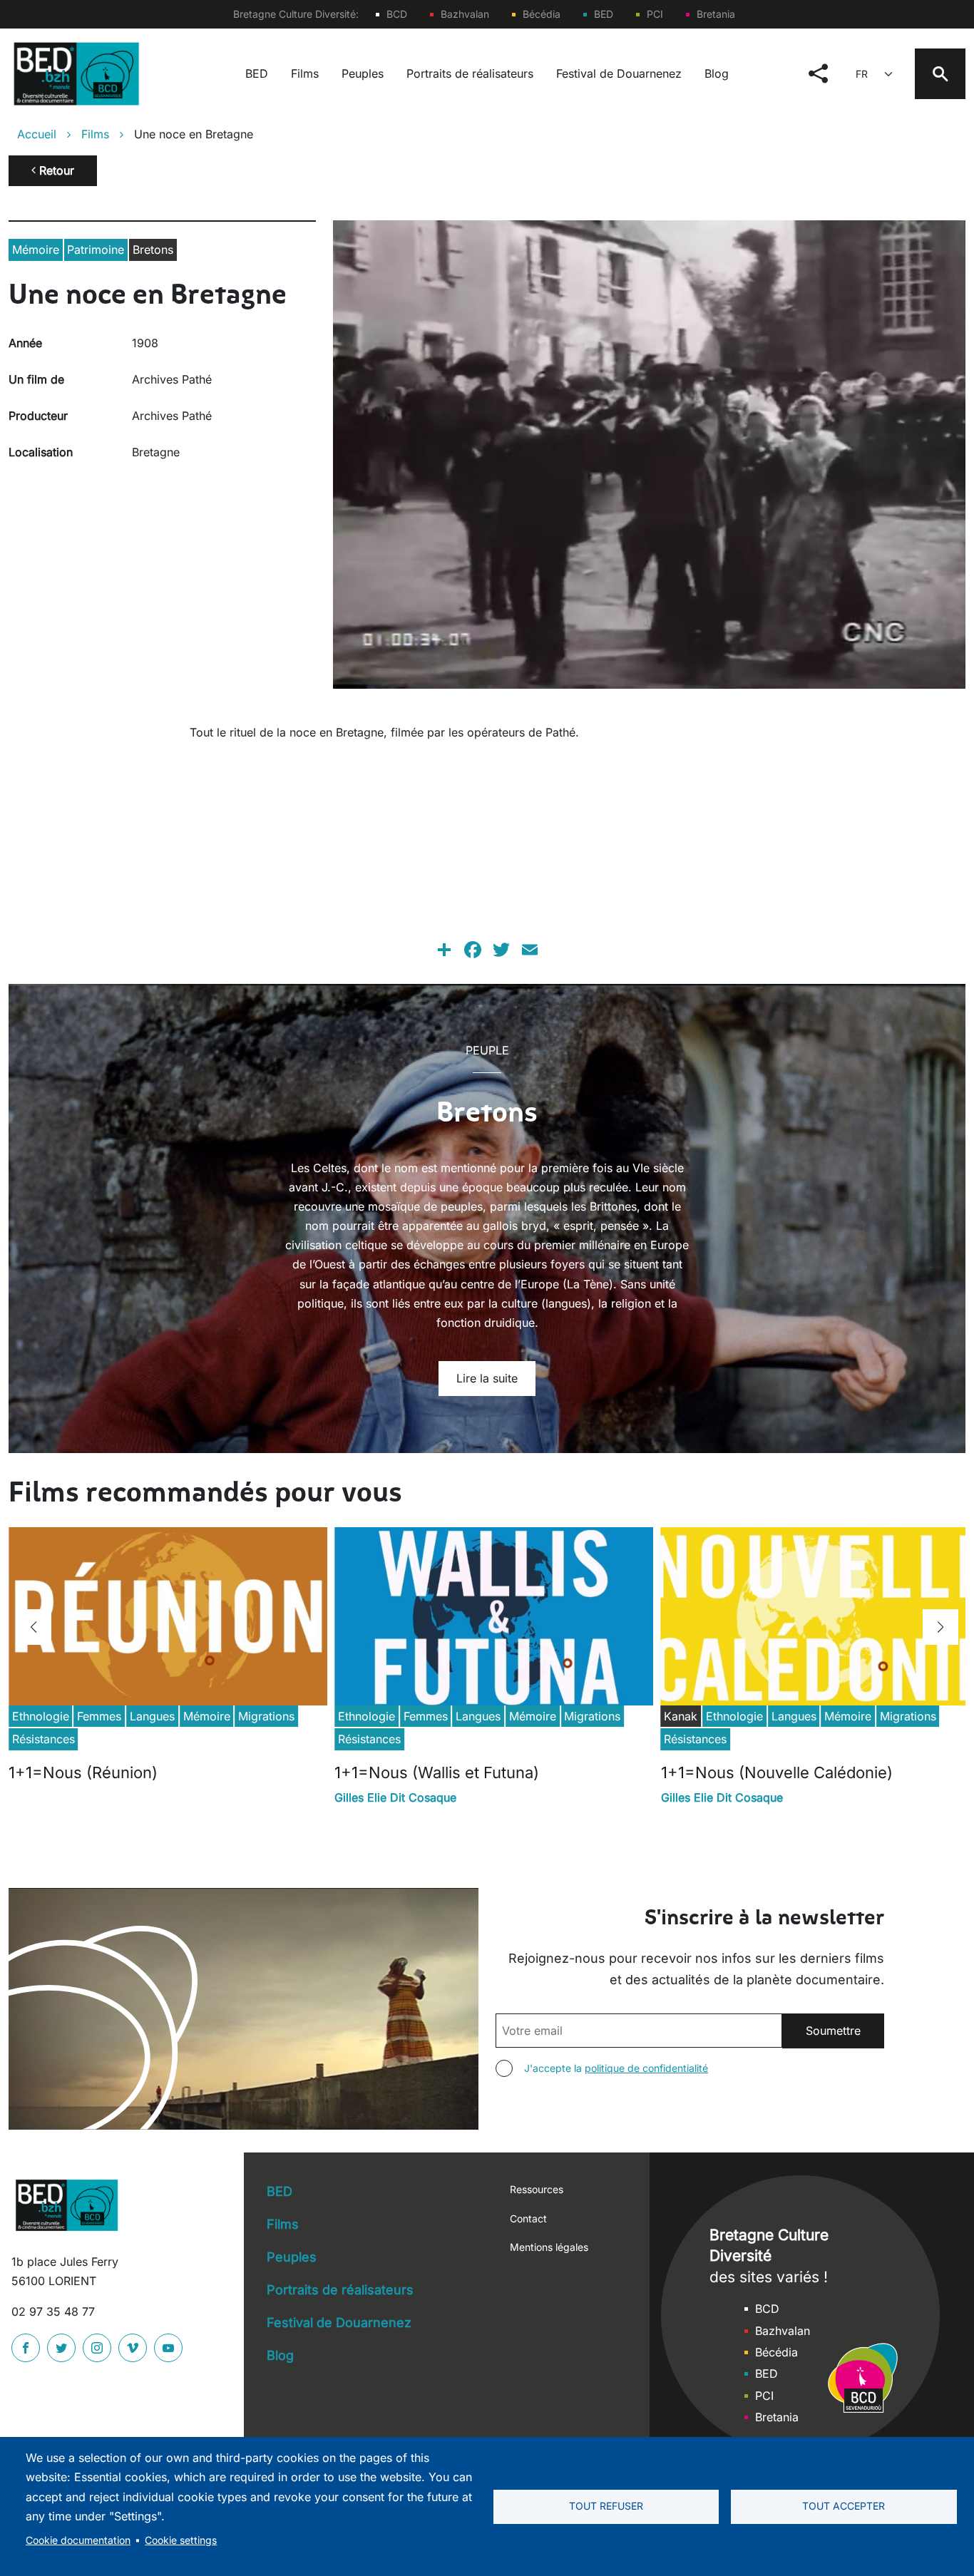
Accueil (37, 134)
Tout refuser (606, 2506)
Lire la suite (487, 1378)
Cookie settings (181, 2540)
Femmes (99, 1716)
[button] (34, 1627)
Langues (152, 1716)
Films (305, 73)
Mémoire (36, 250)
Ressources (537, 2189)
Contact (528, 2218)
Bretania (716, 14)
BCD (397, 14)
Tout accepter (844, 2506)
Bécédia (542, 14)
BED (604, 14)
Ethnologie (41, 1716)
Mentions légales (549, 2247)
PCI (655, 14)
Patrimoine (96, 250)
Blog (717, 73)
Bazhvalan (465, 14)
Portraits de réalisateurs (470, 73)
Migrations (266, 1716)
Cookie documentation (78, 2540)
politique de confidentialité (646, 2068)
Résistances (43, 1739)
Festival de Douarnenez (619, 73)
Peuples (363, 73)
